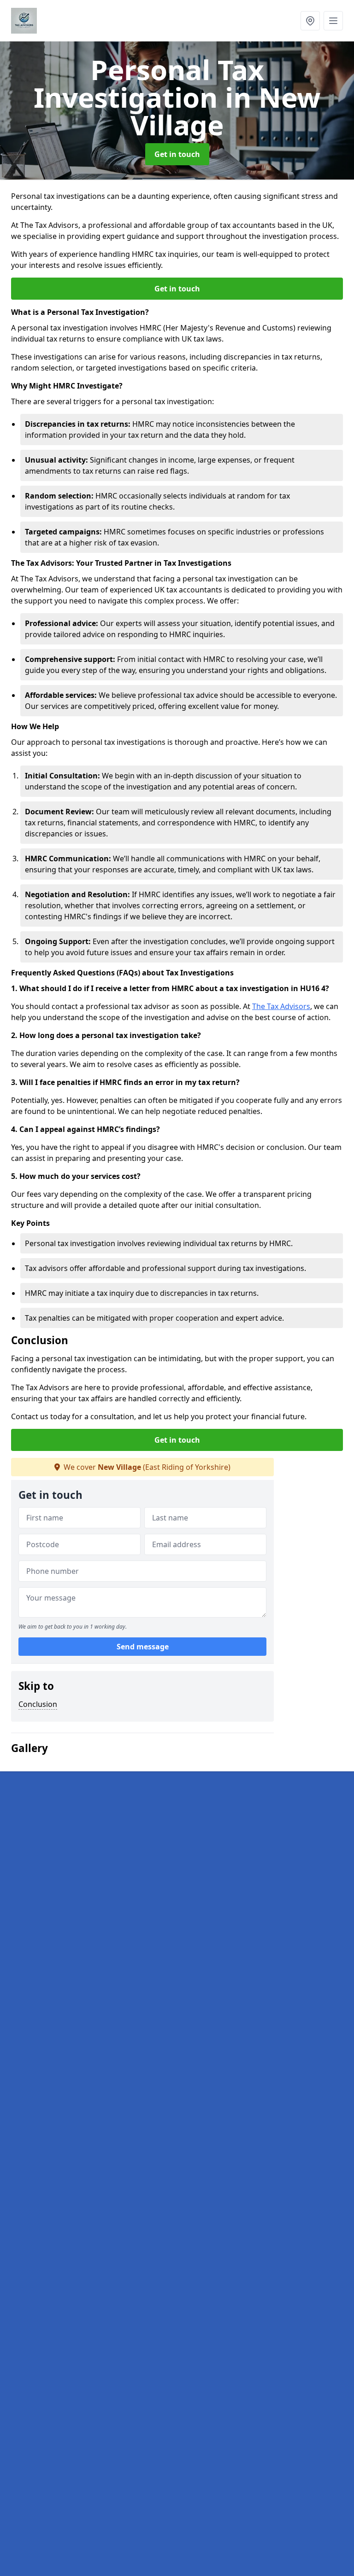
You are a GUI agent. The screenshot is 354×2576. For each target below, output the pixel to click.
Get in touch (177, 154)
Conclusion (38, 1704)
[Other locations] (310, 21)
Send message (143, 1647)
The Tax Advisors (281, 1006)
